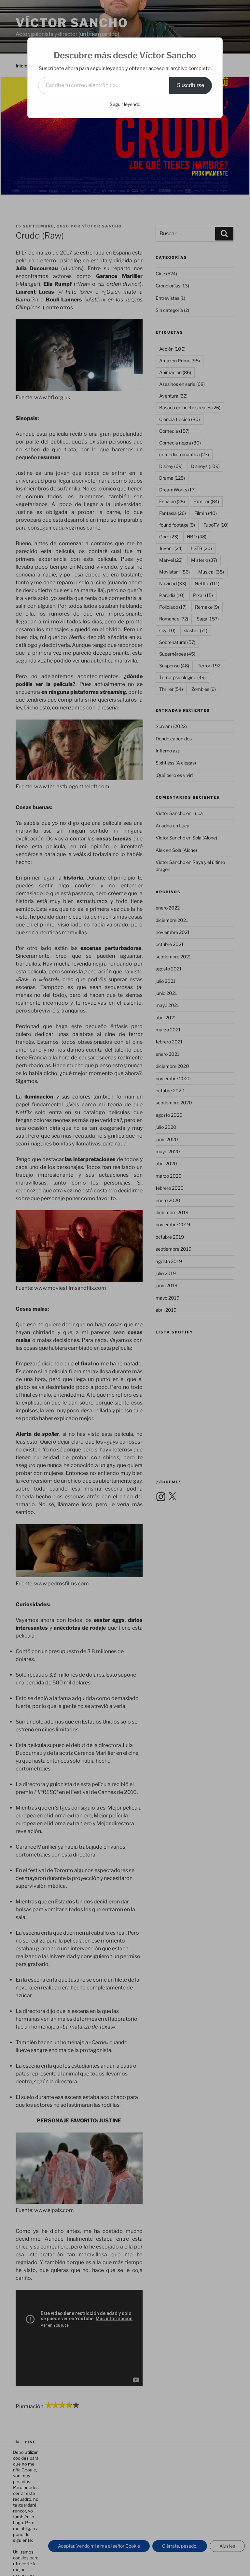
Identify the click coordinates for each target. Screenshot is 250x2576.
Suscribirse (191, 85)
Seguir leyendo (125, 104)
